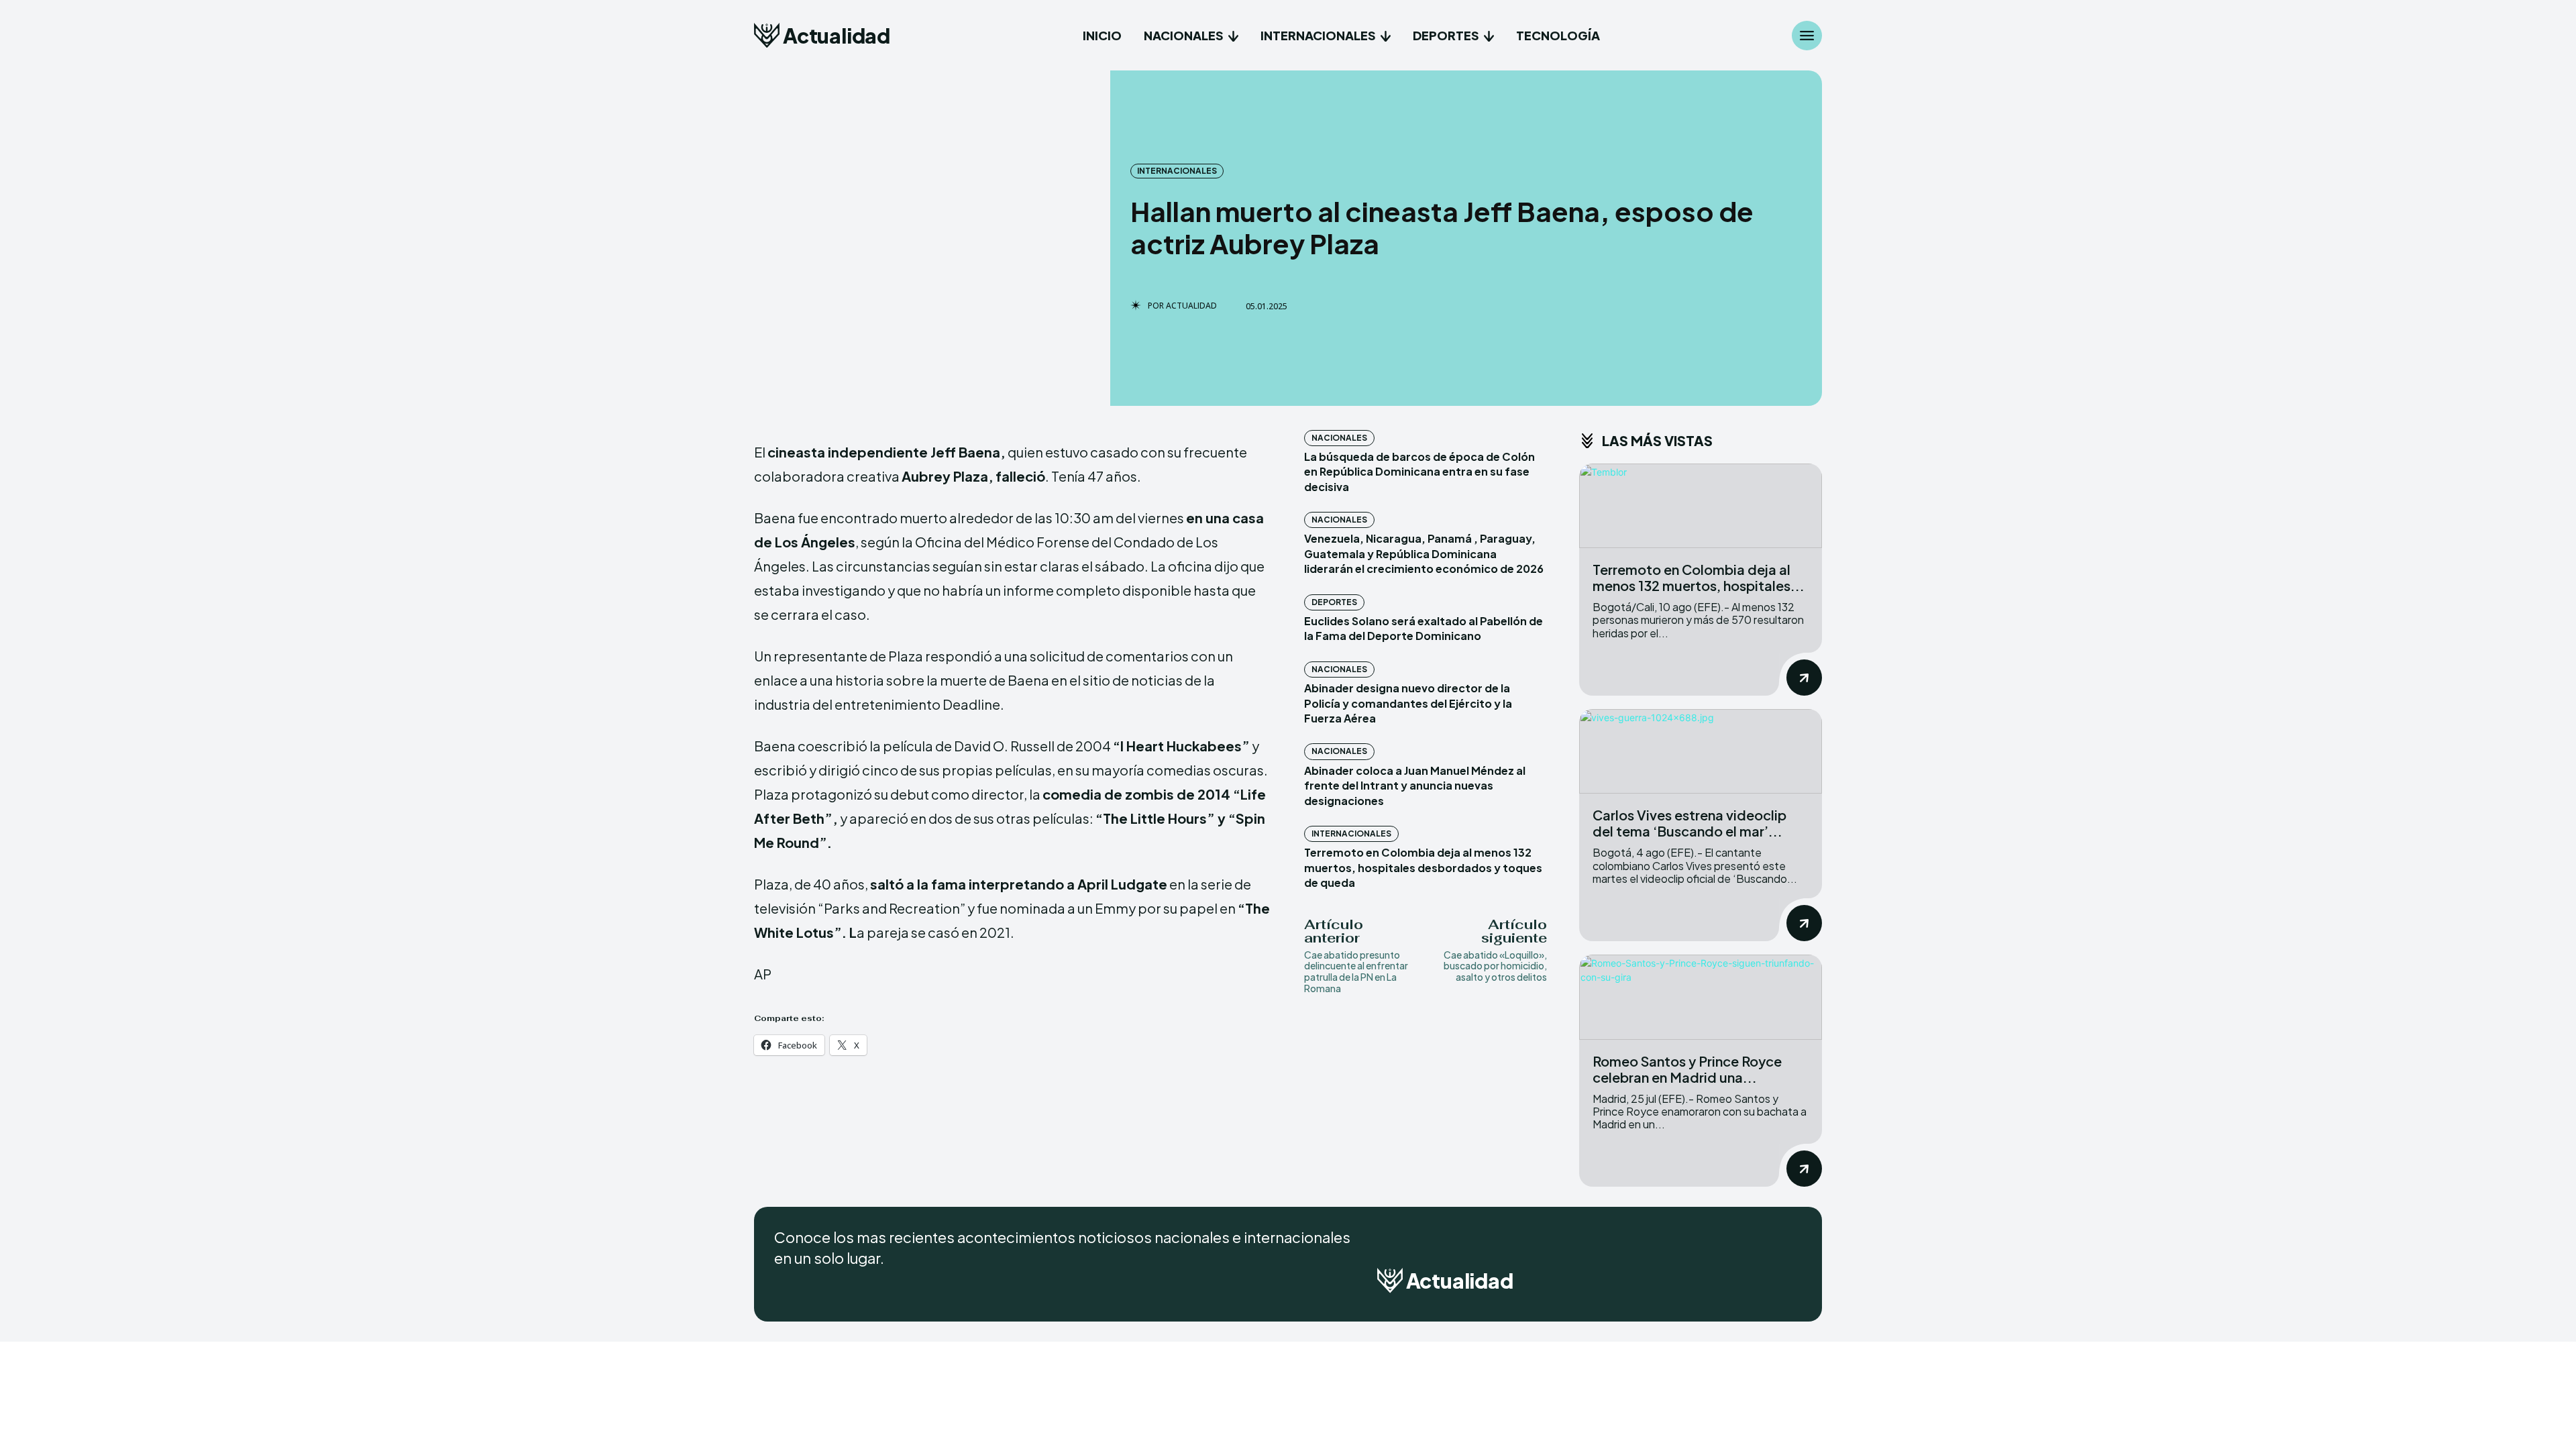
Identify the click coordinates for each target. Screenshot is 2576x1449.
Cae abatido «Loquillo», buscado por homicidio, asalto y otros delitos (1495, 966)
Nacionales (1339, 438)
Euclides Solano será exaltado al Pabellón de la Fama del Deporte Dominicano (1424, 628)
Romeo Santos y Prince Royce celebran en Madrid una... (1687, 1069)
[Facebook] (1721, 1285)
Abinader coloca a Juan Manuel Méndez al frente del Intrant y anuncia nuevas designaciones (1415, 786)
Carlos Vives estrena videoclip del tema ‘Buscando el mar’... (1689, 823)
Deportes (1334, 602)
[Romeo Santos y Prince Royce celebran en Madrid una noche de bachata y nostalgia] (1701, 997)
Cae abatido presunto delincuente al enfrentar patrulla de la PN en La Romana (1356, 971)
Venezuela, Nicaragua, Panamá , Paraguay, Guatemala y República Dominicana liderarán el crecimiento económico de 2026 (1424, 553)
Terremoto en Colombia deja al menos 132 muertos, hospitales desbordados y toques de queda (1423, 867)
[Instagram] (1755, 1285)
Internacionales (1177, 171)
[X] (1788, 1285)
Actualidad (1191, 306)
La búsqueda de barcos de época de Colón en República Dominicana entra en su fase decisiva (1419, 472)
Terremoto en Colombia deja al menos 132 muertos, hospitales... (1699, 577)
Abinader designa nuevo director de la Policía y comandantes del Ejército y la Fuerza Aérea (1408, 703)
